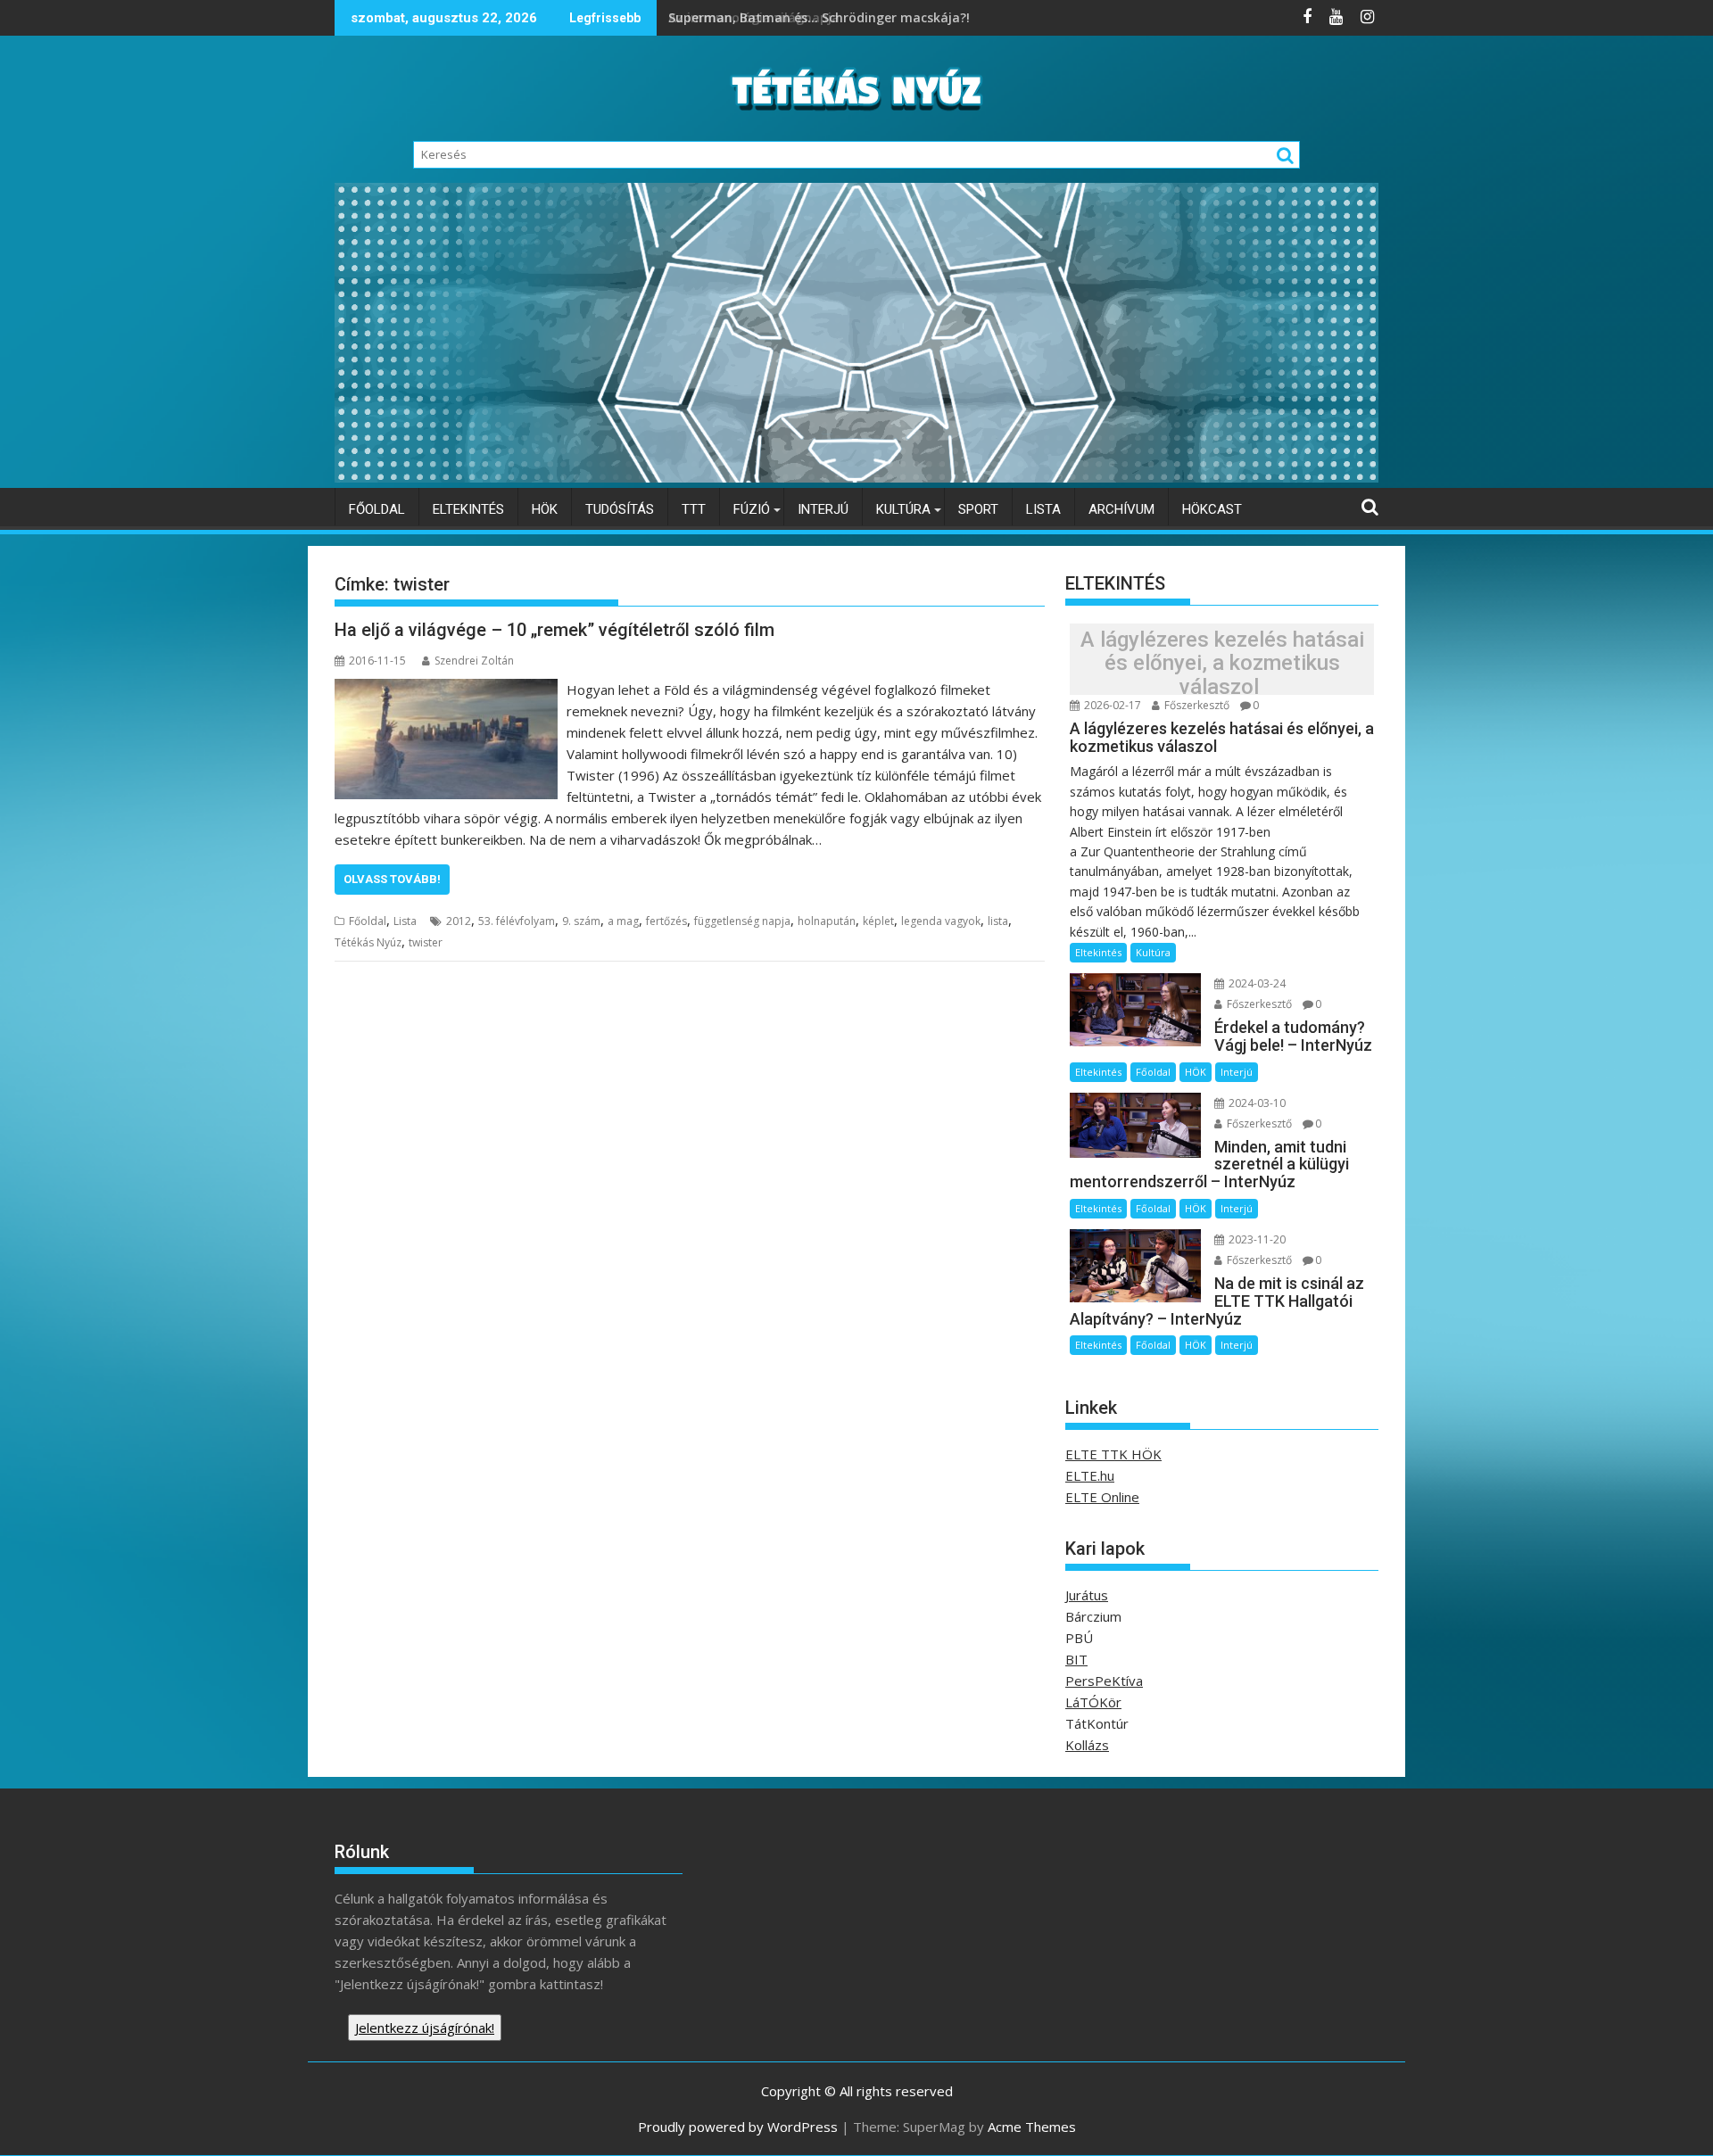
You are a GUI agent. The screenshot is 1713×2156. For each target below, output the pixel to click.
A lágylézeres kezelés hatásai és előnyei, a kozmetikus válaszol (1222, 663)
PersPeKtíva (1104, 1681)
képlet (878, 921)
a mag (623, 921)
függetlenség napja (742, 921)
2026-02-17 (1111, 705)
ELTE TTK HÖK (1113, 1454)
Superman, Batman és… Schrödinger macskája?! (821, 17)
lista (998, 921)
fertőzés (666, 921)
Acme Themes (1032, 2127)
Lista (1043, 509)
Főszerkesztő (1196, 705)
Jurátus (1087, 1595)
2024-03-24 (1256, 983)
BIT (1076, 1659)
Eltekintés (468, 509)
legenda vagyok (941, 921)
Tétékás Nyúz (368, 942)
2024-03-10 (1256, 1103)
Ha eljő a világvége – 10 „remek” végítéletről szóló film (554, 630)
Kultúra (903, 509)
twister (426, 942)
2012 (459, 921)
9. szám (581, 921)
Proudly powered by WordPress (738, 2127)
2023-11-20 (1256, 1239)
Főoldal (377, 509)
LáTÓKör (1093, 1702)
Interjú (823, 509)
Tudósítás (620, 509)
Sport (978, 509)
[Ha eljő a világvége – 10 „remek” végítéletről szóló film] (446, 690)
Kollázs (1087, 1745)
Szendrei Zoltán (474, 661)
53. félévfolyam (517, 921)
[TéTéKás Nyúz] (856, 477)
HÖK (545, 509)
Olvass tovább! (392, 879)
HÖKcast (1212, 509)
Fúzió (752, 509)
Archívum (1121, 509)
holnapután (827, 921)
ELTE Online (1102, 1497)
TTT (694, 509)
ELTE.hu (1090, 1475)
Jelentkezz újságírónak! (425, 2028)
